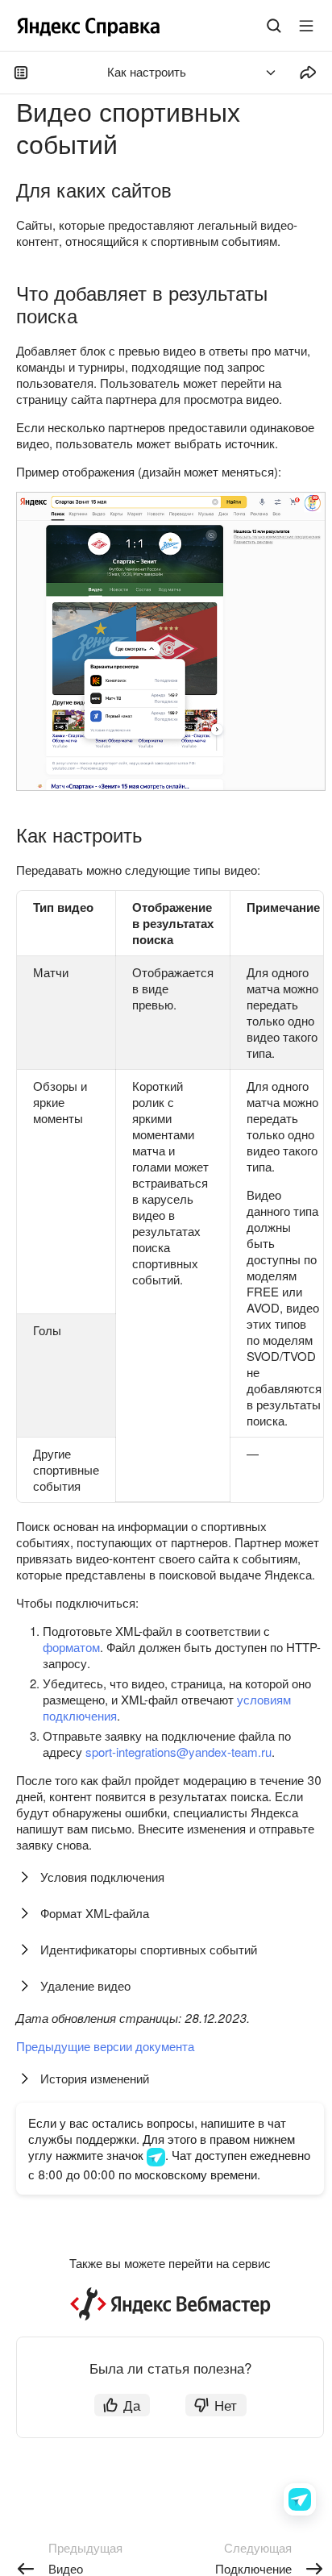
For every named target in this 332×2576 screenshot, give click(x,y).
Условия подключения (102, 1877)
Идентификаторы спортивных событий (149, 1949)
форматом (71, 1647)
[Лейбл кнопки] (306, 26)
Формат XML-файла (95, 1913)
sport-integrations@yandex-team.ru (178, 1752)
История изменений (95, 2078)
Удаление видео (85, 1985)
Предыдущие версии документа (105, 2046)
